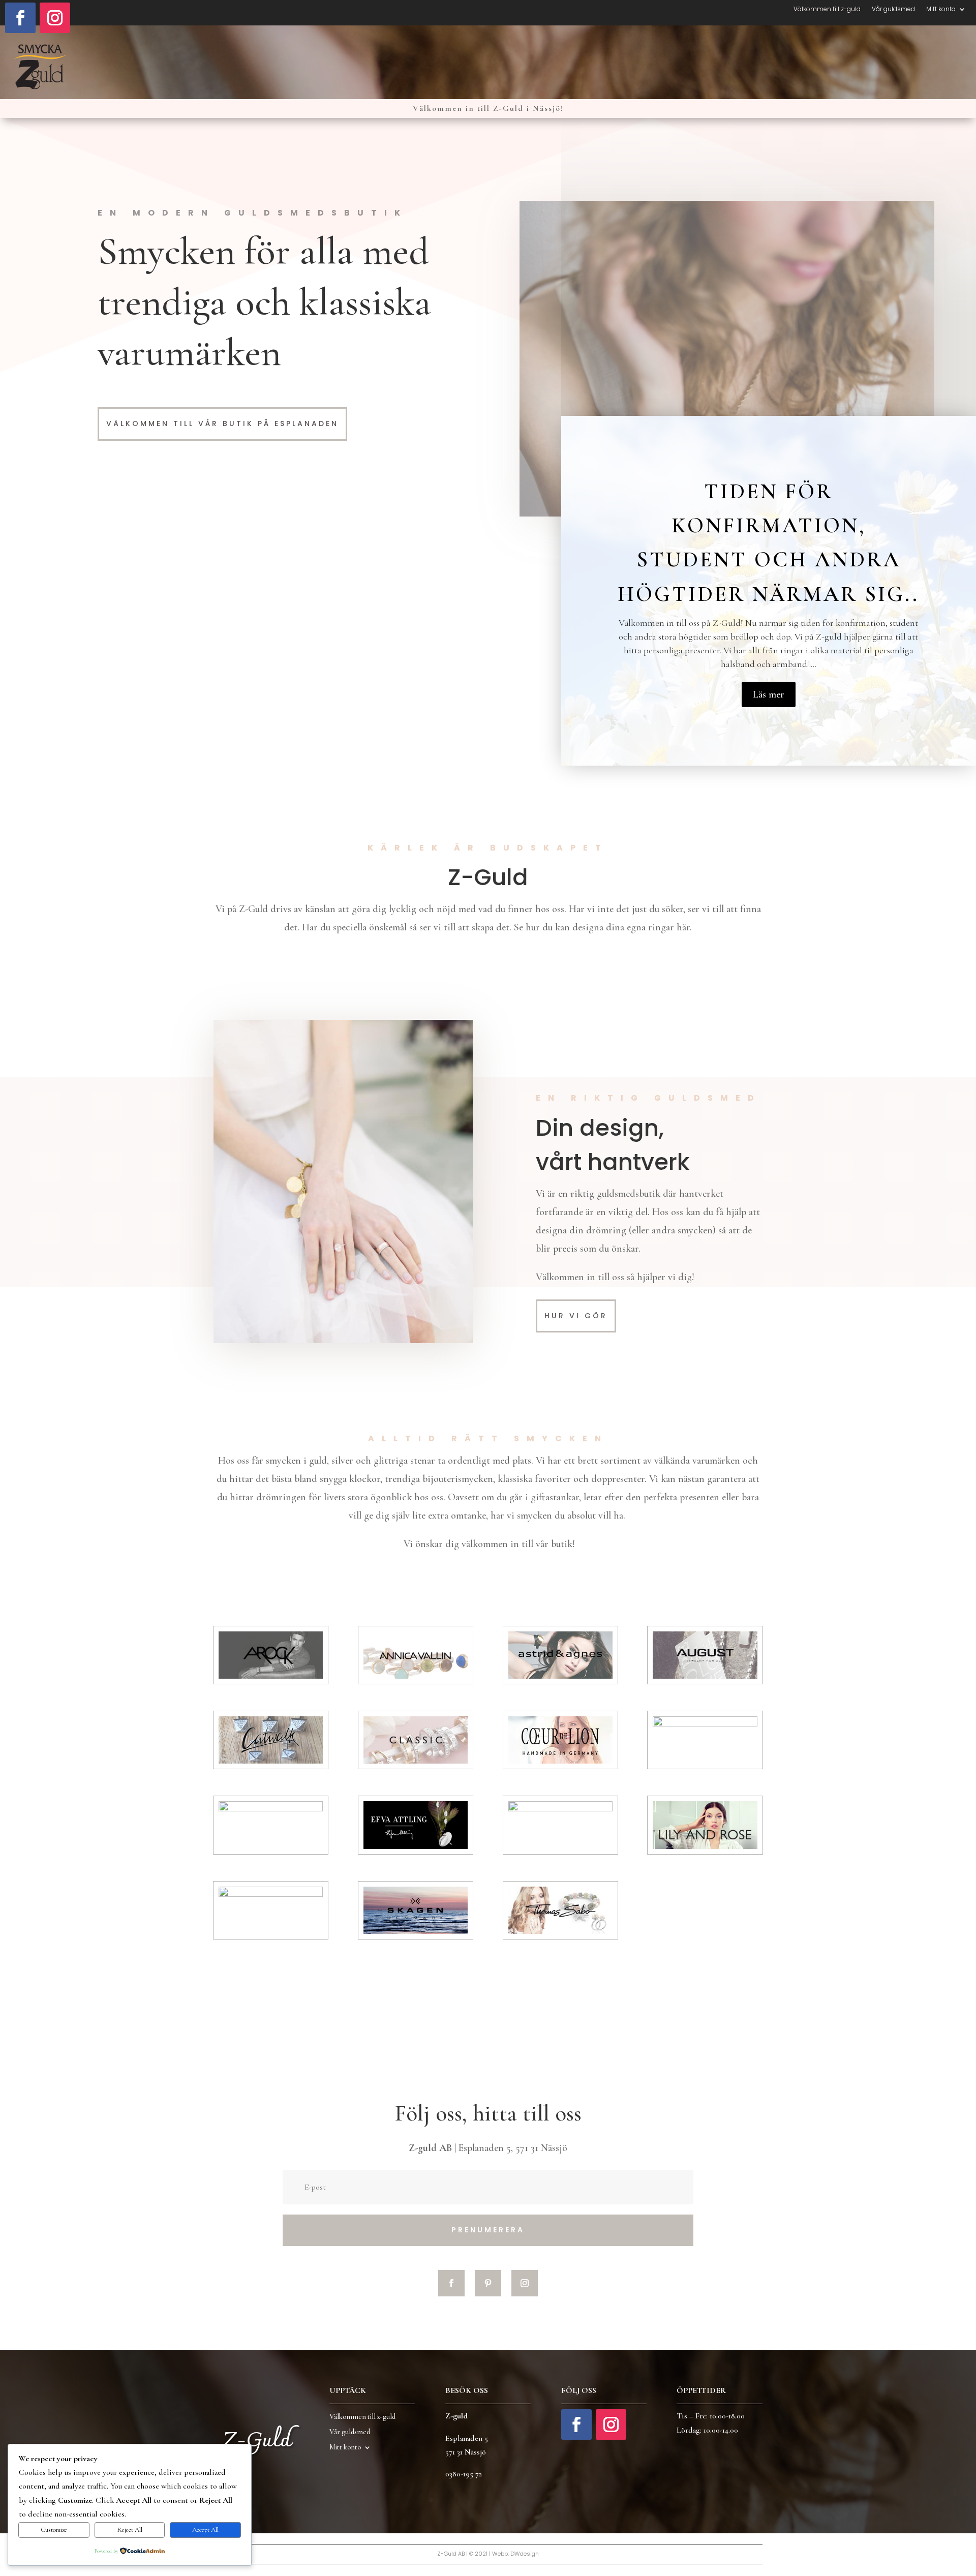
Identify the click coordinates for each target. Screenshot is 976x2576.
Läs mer (769, 694)
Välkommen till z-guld (827, 9)
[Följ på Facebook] (20, 18)
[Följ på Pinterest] (488, 2283)
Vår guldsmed (893, 9)
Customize (54, 2530)
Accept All (205, 2530)
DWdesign (525, 2554)
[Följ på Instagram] (55, 18)
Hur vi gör (576, 1316)
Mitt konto (941, 9)
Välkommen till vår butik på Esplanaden (222, 423)
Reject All (130, 2530)
